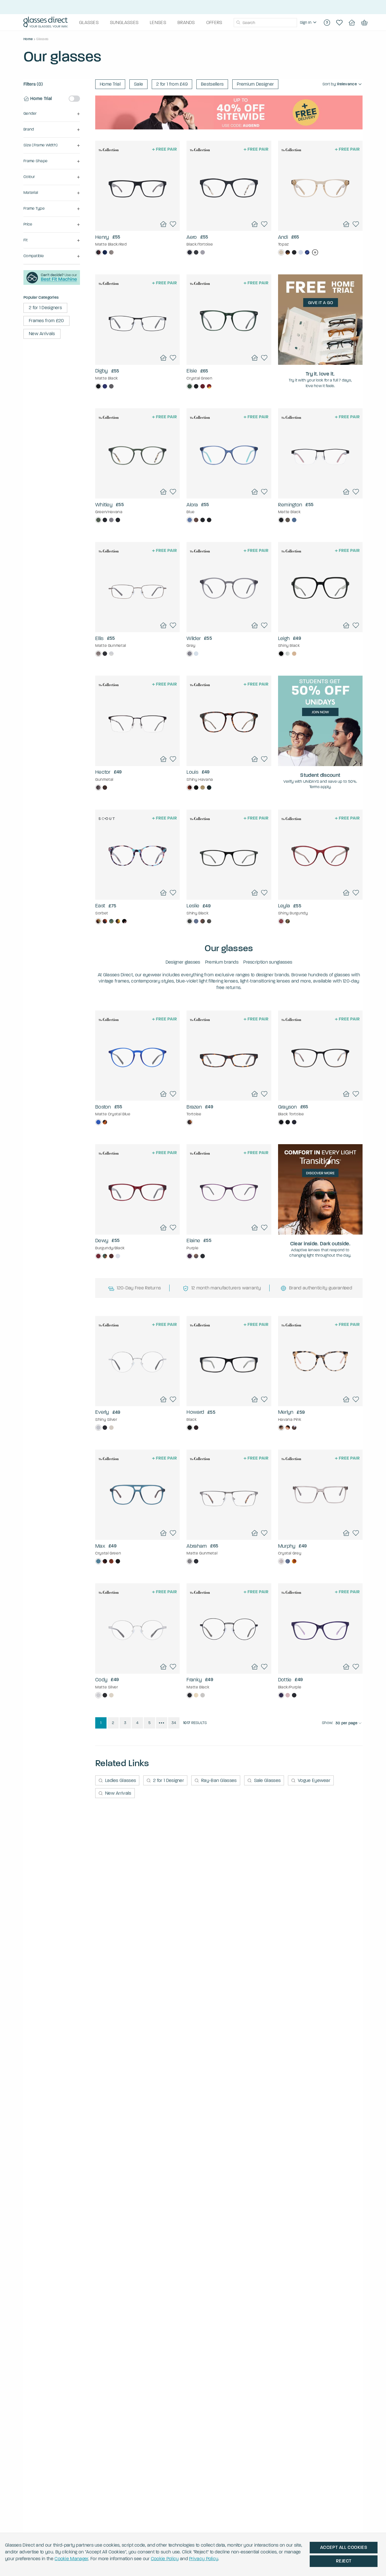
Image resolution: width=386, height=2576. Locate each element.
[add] (315, 252)
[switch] (74, 99)
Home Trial (110, 84)
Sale (138, 84)
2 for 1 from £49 (172, 84)
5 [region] (149, 1723)
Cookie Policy (165, 2559)
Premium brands (222, 962)
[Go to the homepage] (46, 23)
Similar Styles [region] (137, 216)
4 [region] (137, 1723)
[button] (52, 114)
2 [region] (113, 1723)
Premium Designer (255, 84)
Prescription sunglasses (268, 962)
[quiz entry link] (52, 283)
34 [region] (174, 1723)
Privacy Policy (204, 2559)
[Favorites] (339, 23)
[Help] (327, 23)
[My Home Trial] (352, 23)
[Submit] (238, 23)
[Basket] (364, 23)
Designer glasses (183, 962)
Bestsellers (212, 84)
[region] (309, 23)
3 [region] (125, 1723)
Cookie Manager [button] (71, 2559)
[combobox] (265, 23)
